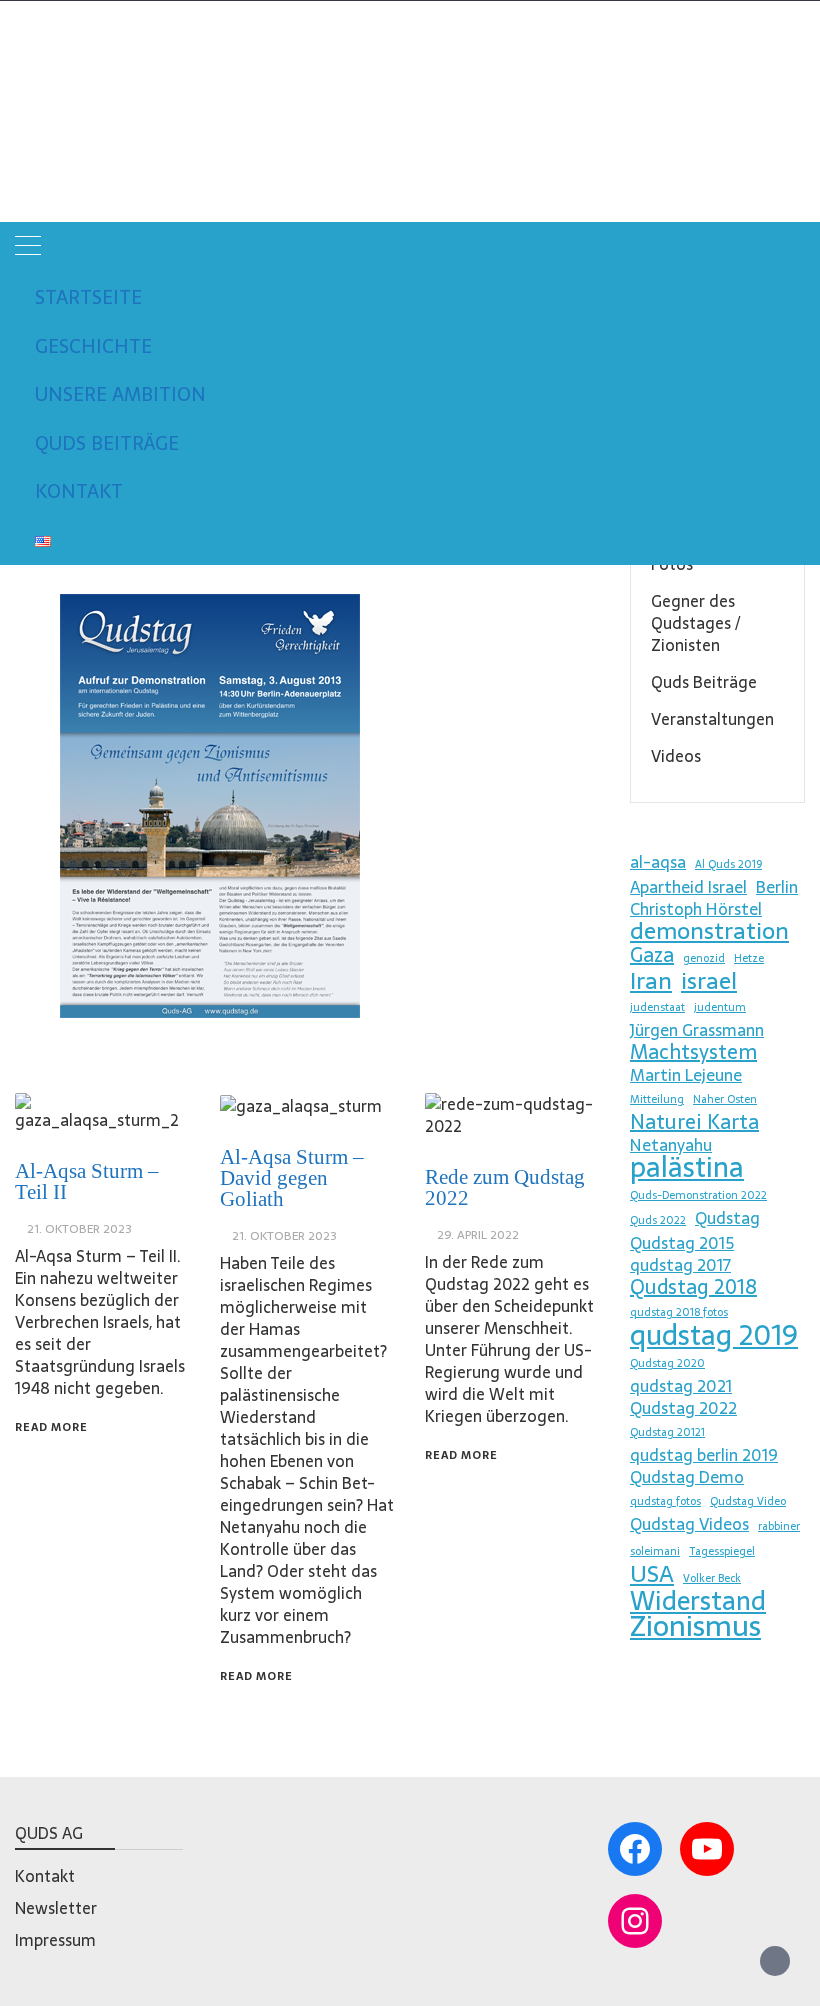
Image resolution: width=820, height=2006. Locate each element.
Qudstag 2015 (682, 1243)
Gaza (652, 955)
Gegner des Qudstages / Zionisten (695, 623)
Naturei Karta (694, 1122)
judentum (720, 1007)
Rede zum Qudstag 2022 (505, 1187)
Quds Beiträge (107, 443)
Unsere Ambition (120, 394)
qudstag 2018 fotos (679, 1312)
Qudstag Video (748, 1501)
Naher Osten (725, 1099)
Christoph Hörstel (696, 909)
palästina (687, 1167)
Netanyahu (671, 1145)
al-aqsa (658, 862)
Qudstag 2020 (667, 1363)
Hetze (749, 958)
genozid (704, 958)
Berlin (777, 887)
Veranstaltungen (712, 719)
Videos (676, 756)
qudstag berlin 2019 (704, 1455)
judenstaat (657, 1007)
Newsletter (56, 1908)
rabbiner (779, 1526)
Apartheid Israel (688, 887)
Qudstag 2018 (693, 1287)
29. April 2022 (478, 1235)
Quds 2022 (658, 1220)
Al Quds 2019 (728, 864)
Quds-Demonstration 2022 (698, 1195)
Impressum (55, 1940)
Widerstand (698, 1601)
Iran (651, 981)
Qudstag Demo (687, 1477)
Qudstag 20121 (667, 1432)
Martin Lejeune (686, 1075)
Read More (51, 1427)
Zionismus (695, 1626)
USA (652, 1574)
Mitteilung (657, 1099)
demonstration (709, 931)
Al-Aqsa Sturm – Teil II (87, 1181)
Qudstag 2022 (683, 1408)
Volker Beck (712, 1578)
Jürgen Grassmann (697, 1030)
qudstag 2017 (680, 1265)
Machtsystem (693, 1052)
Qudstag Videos (689, 1524)
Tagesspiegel (722, 1551)
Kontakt (79, 491)
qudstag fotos (665, 1501)
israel (709, 981)
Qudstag (54, 78)
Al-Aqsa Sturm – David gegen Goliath (292, 1178)
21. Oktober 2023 (79, 1229)
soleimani (655, 1551)
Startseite (88, 297)
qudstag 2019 (714, 1335)
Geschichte (93, 346)
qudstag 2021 (681, 1386)
